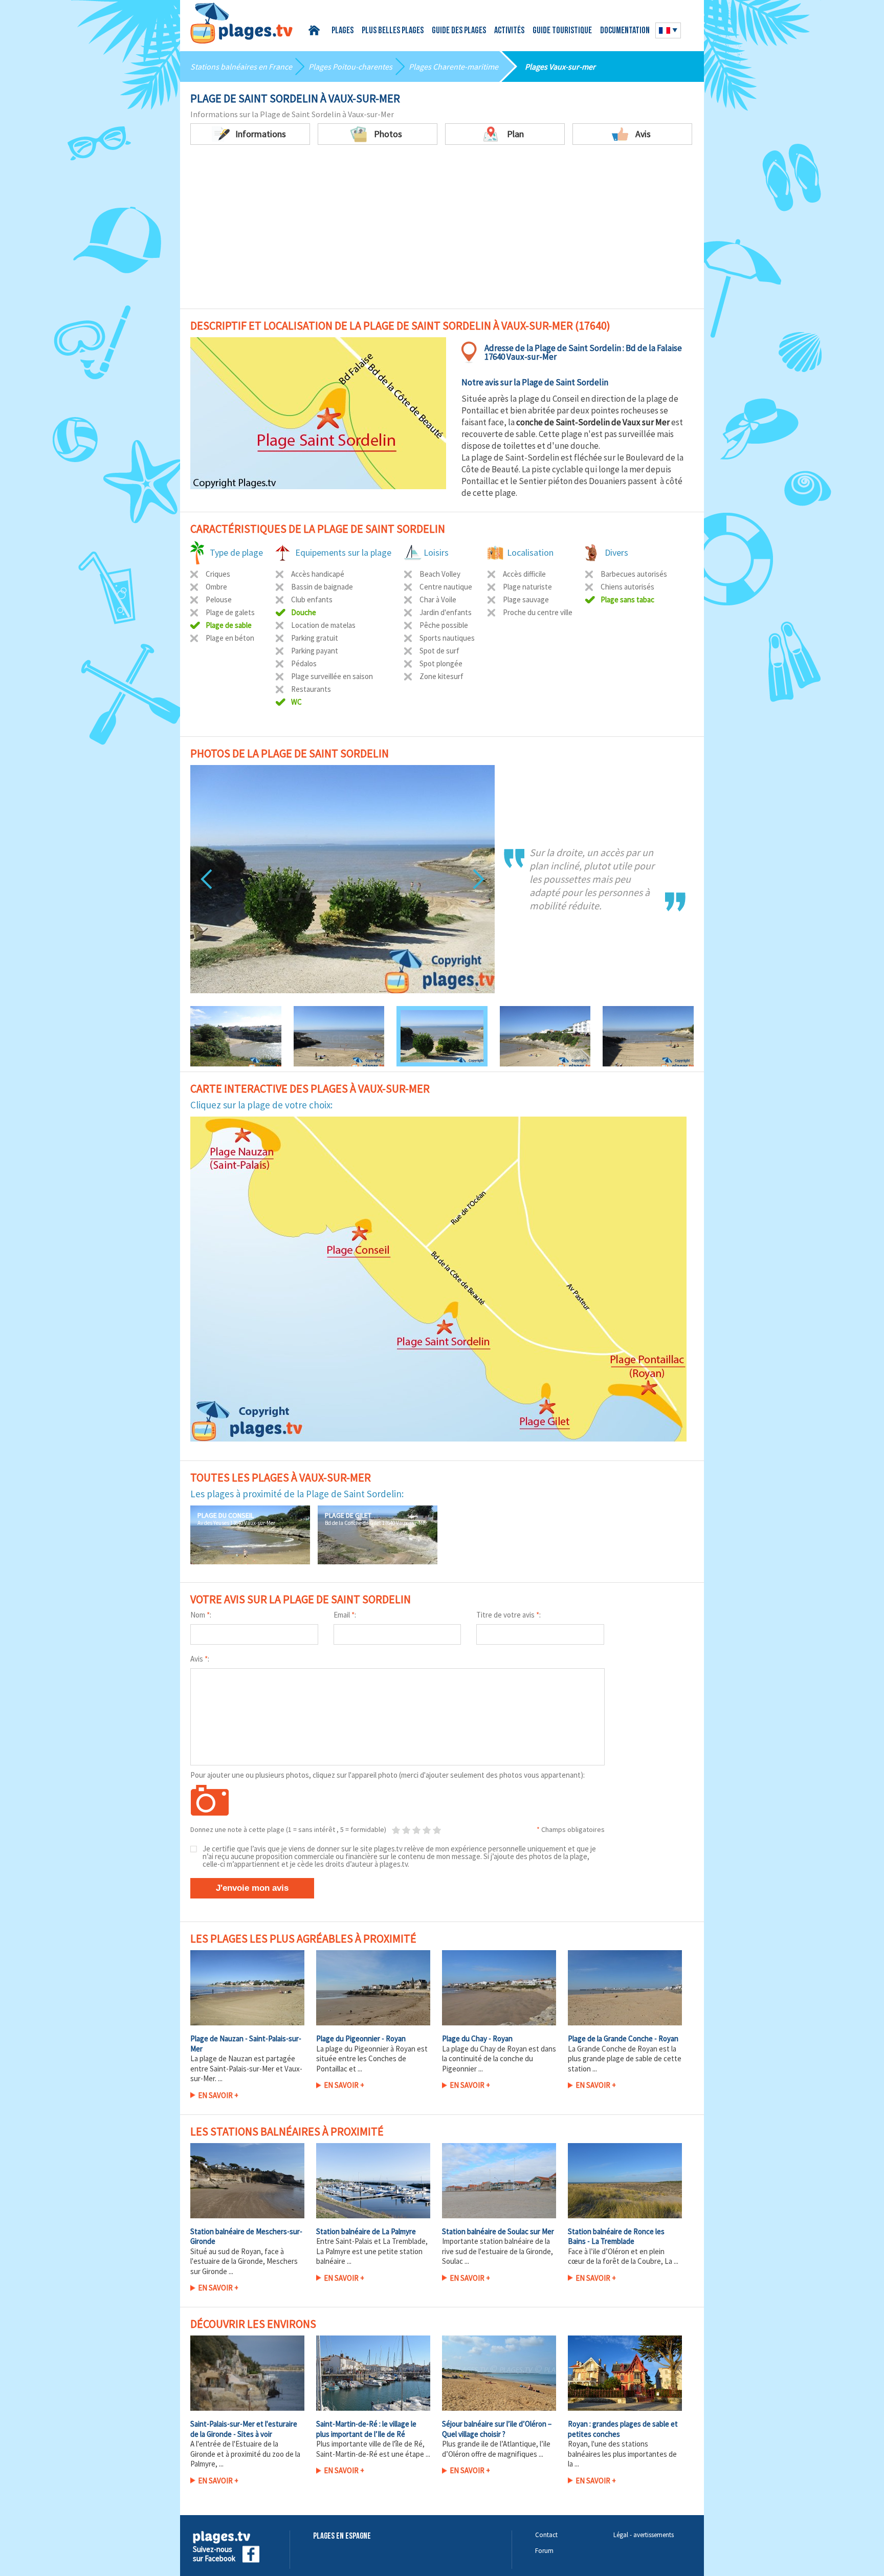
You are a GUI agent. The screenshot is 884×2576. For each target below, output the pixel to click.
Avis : (200, 1659)
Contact (546, 2535)
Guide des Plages (459, 31)
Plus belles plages (393, 31)
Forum (544, 2551)
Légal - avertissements (644, 2535)
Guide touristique (562, 31)
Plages (342, 31)
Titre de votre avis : (509, 1615)
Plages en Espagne (342, 2536)
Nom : (201, 1615)
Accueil (316, 30)
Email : (345, 1615)
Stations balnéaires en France (241, 67)
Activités (509, 31)
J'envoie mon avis (252, 1888)
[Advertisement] (442, 222)
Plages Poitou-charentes (350, 67)
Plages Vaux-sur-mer (560, 67)
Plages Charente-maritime (454, 67)
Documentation (625, 31)
